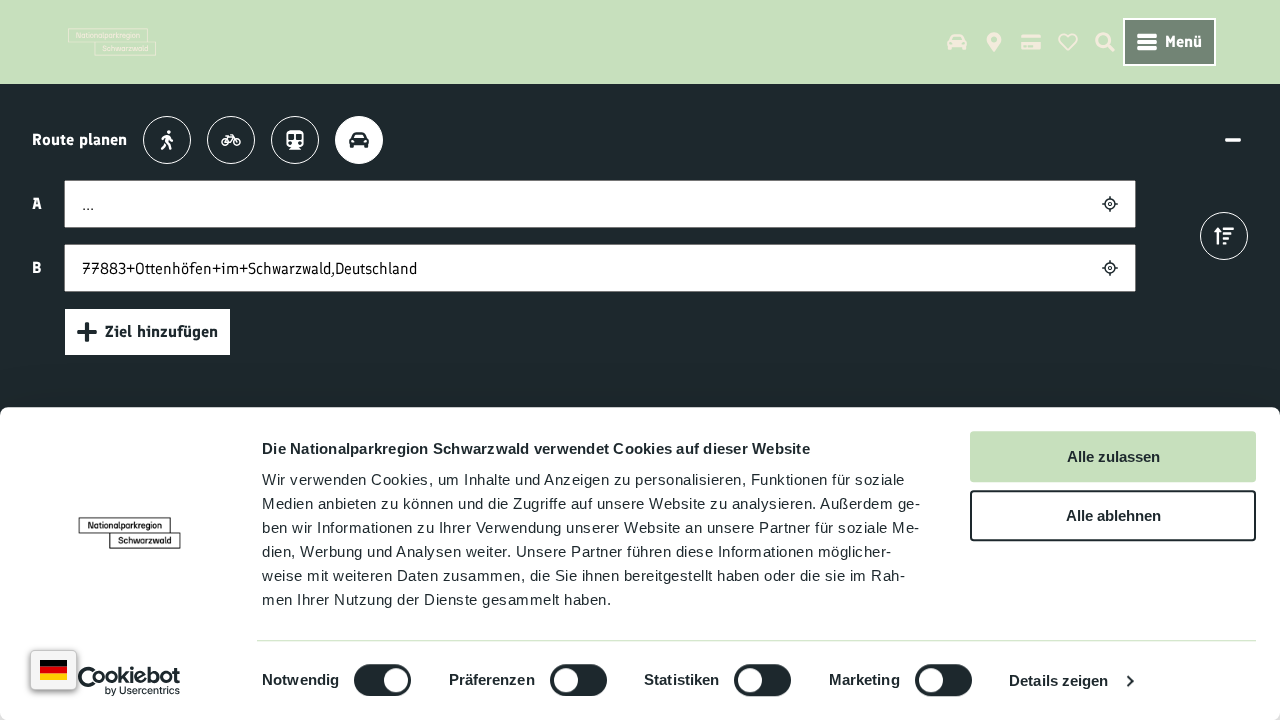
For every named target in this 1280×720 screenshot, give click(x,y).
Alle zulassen (1113, 456)
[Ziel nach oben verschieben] (1224, 236)
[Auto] (359, 140)
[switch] (578, 680)
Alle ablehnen (1113, 515)
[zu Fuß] (167, 140)
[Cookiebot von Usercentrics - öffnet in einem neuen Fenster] (129, 681)
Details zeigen (1058, 680)
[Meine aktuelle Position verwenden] (1110, 204)
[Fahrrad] (231, 140)
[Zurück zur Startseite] (112, 42)
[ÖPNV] (295, 140)
